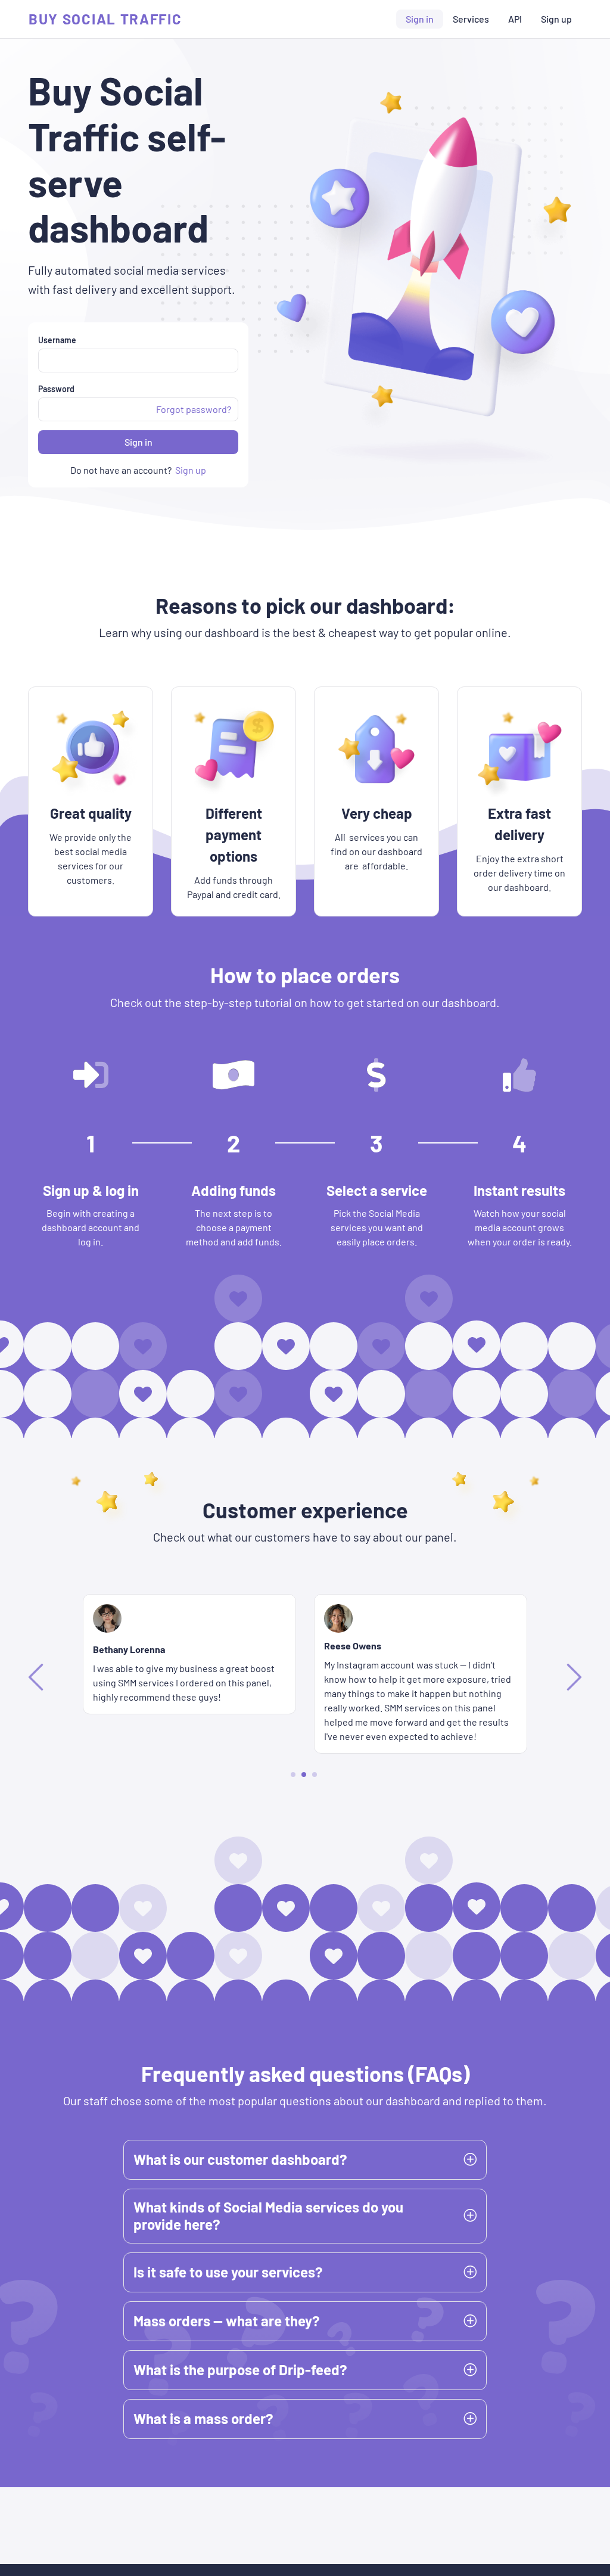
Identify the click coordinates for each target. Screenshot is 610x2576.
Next (572, 1676)
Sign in (420, 19)
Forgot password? (194, 409)
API (515, 19)
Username (57, 340)
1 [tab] (293, 1775)
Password (56, 389)
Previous (38, 1676)
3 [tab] (315, 1774)
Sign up (556, 19)
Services (471, 19)
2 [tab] (304, 1774)
